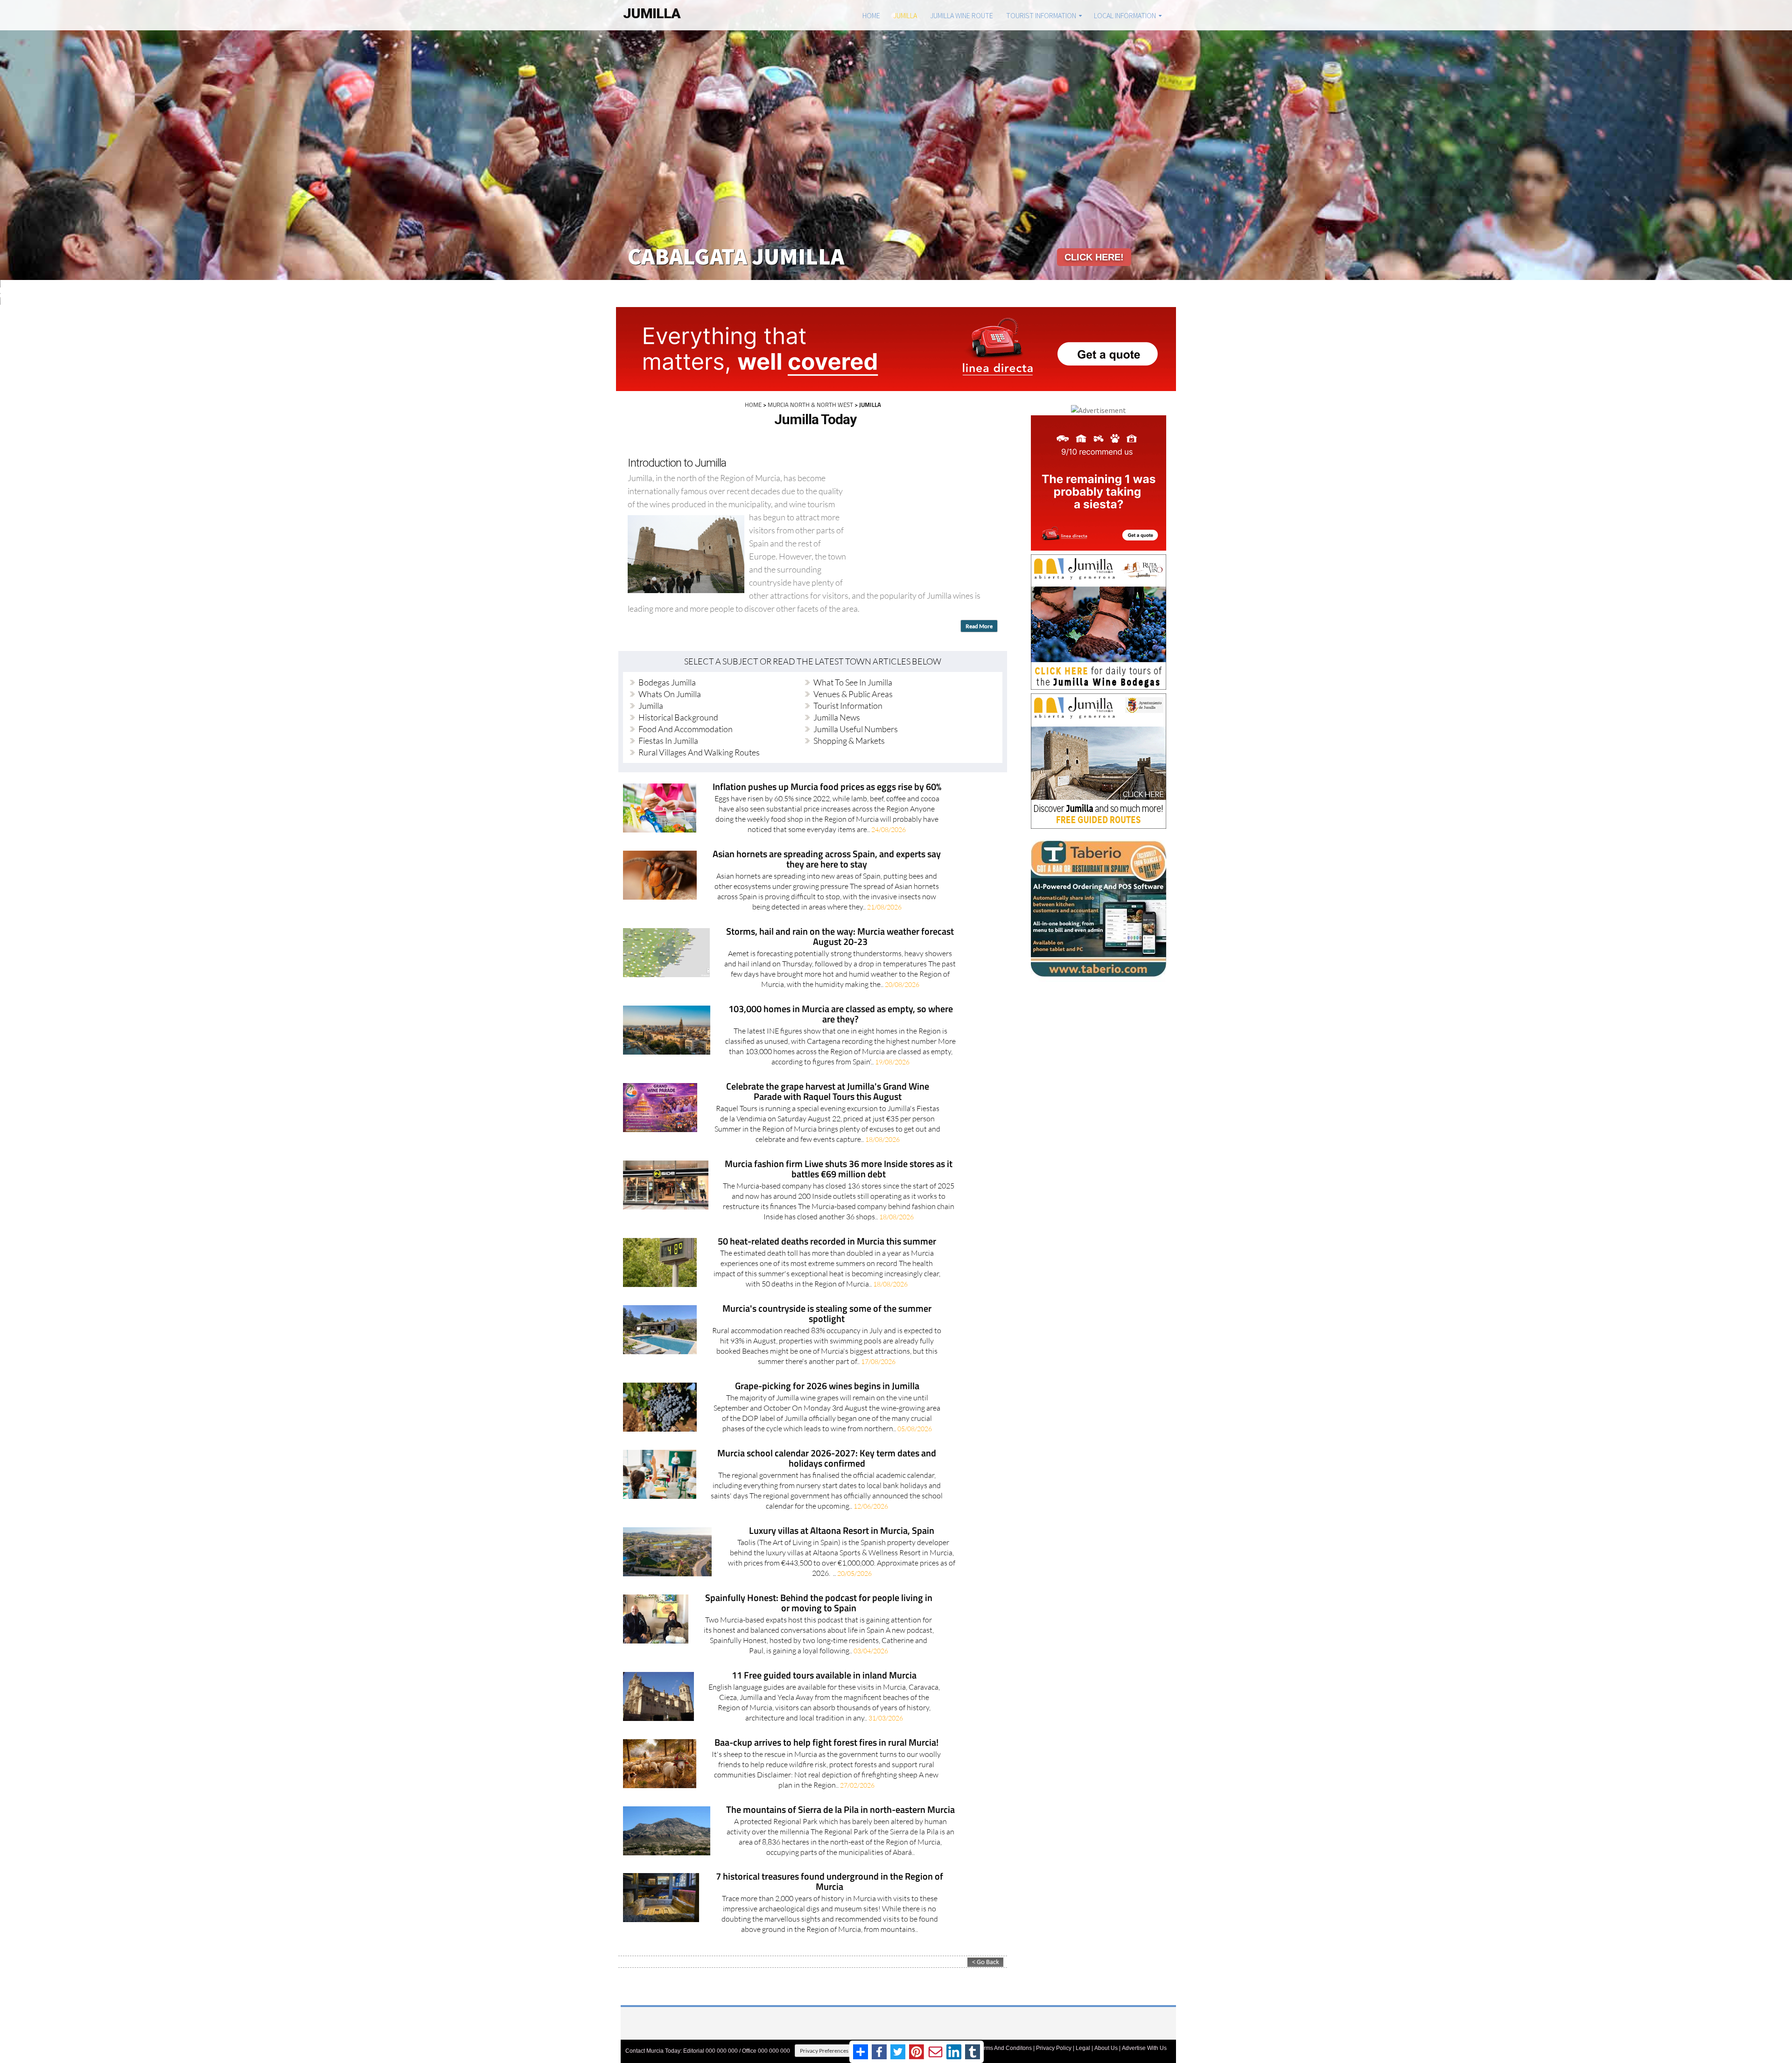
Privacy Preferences (824, 2051)
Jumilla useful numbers (856, 729)
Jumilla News (837, 717)
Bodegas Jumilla (667, 682)
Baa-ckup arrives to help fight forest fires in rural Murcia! (826, 1743)
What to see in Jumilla (853, 682)
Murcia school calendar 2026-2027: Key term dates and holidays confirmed (827, 1459)
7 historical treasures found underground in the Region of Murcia (829, 1882)
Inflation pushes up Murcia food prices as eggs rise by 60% (827, 787)
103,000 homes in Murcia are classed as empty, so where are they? (841, 1015)
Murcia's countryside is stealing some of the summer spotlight (827, 1314)
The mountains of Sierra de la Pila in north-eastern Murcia (840, 1810)
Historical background (678, 717)
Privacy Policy (1054, 2048)
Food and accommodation (686, 729)
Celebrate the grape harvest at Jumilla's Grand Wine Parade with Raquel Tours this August (828, 1092)
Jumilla (905, 15)
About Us (1106, 2048)
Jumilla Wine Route (962, 15)
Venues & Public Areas (853, 694)
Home (871, 15)
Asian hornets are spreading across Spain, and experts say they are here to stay (827, 860)
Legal (1083, 2048)
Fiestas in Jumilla (668, 741)
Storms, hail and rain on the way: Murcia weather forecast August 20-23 (840, 937)
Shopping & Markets (849, 741)
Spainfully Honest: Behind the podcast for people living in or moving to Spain (819, 1604)
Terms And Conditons (1005, 2048)
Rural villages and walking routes (699, 752)
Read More (979, 626)
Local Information (1125, 15)
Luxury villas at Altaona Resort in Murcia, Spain (842, 1531)
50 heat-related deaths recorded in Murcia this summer (827, 1242)
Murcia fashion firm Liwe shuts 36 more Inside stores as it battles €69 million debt (839, 1170)
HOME (753, 405)
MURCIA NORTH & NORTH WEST (810, 405)
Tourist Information (1041, 15)
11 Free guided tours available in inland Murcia (824, 1676)
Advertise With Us (1144, 2048)
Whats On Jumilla (670, 694)
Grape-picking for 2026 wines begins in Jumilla (827, 1387)
